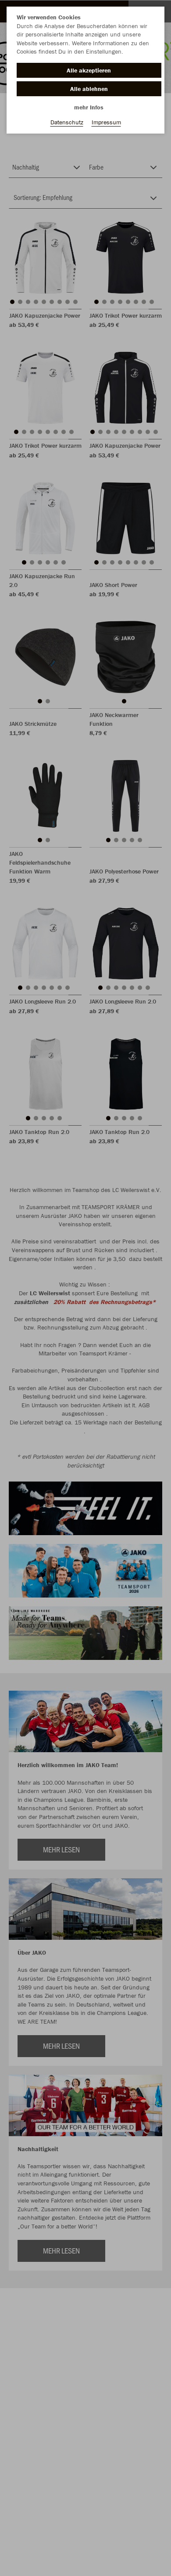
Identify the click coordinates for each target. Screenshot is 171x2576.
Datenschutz (67, 122)
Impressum (106, 122)
